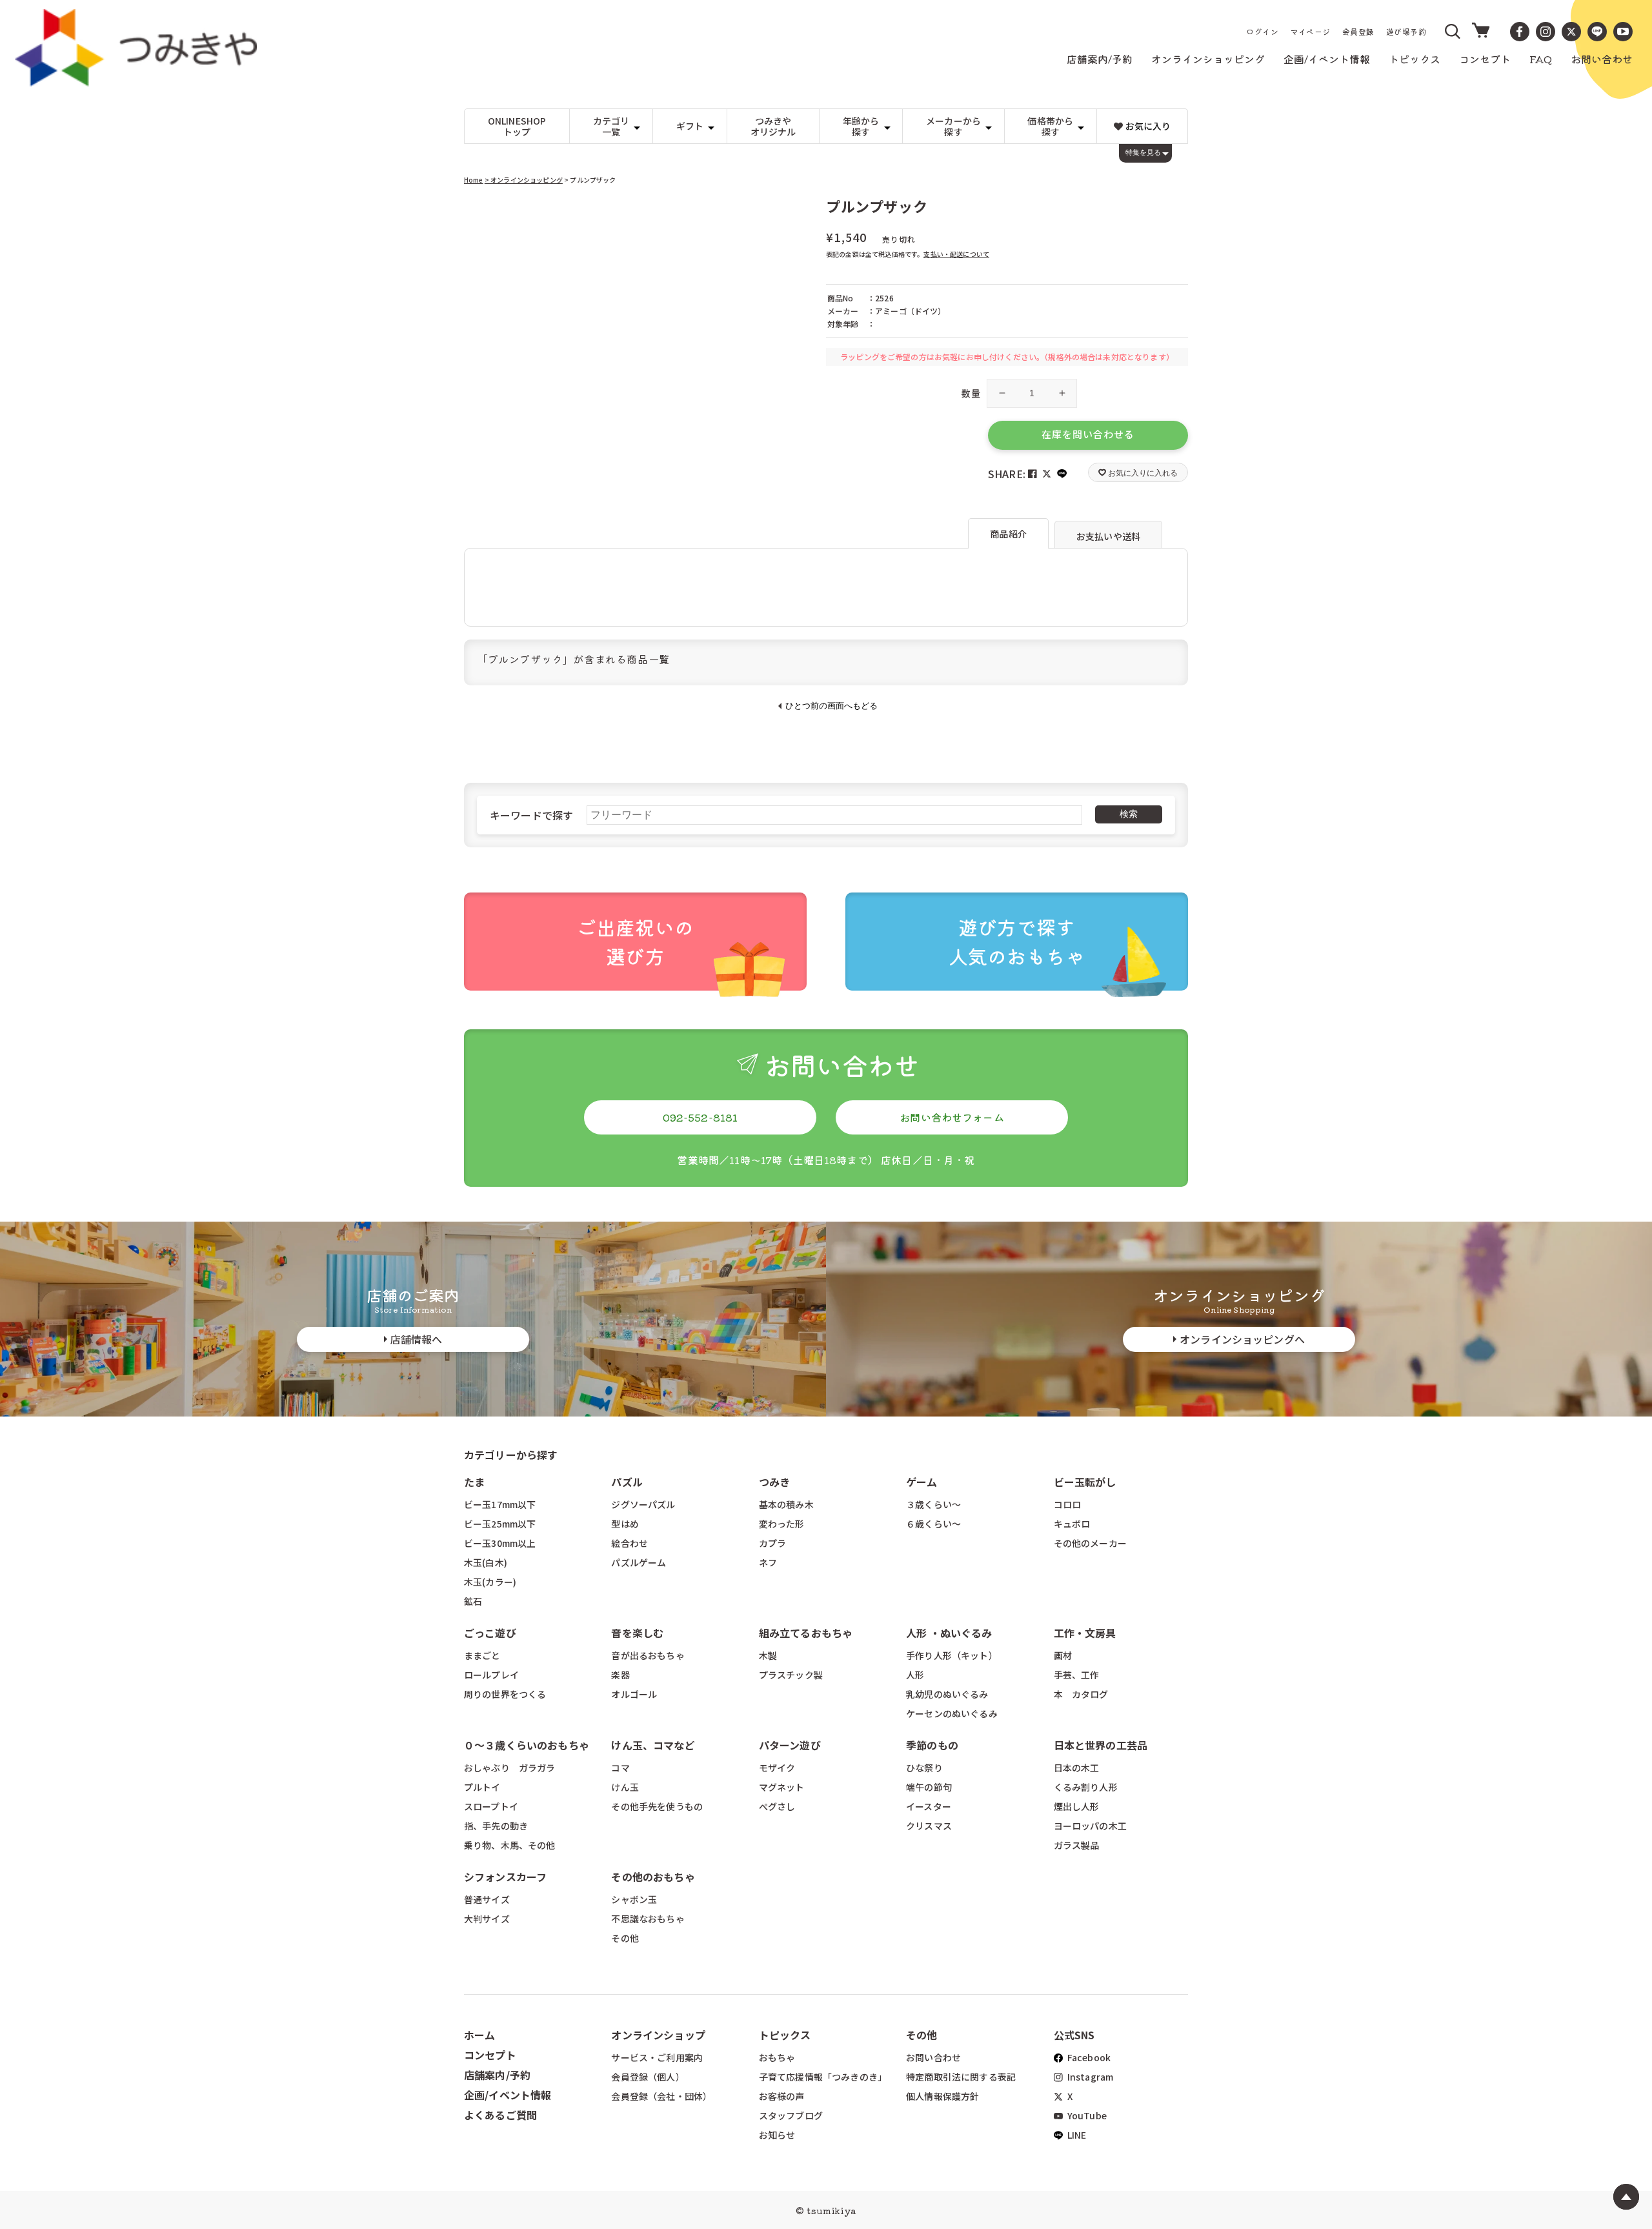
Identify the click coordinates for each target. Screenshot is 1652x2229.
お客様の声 (782, 2096)
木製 (768, 1655)
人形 (915, 1675)
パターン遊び (790, 1745)
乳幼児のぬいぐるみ (947, 1694)
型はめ (625, 1524)
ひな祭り (924, 1768)
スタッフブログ (791, 2115)
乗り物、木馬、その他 (510, 1845)
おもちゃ (777, 2057)
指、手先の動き (496, 1826)
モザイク (777, 1768)
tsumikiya (831, 2210)
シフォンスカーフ (505, 1877)
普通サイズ (487, 1899)
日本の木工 (1077, 1768)
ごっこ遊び (490, 1633)
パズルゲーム (639, 1562)
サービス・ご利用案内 (657, 2057)
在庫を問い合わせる (1088, 434)
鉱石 (473, 1601)
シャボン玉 (634, 1899)
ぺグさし (777, 1806)
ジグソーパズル (643, 1504)
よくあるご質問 (500, 2115)
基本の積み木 (786, 1504)
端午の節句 (929, 1787)
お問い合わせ (933, 2057)
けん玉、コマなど (653, 1745)
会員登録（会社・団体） (661, 2096)
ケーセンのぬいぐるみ (952, 1713)
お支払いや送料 (1108, 536)
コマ (620, 1768)
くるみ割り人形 (1086, 1787)
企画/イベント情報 (508, 2095)
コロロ (1067, 1504)
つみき (774, 1482)
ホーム (479, 2035)
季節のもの (932, 1745)
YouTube (1086, 2115)
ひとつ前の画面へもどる (831, 706)
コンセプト (490, 2055)
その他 (625, 1938)
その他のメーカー (1090, 1543)
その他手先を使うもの (657, 1806)
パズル (627, 1482)
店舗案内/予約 (497, 2075)
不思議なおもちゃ (648, 1919)
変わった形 (782, 1524)
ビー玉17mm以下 (500, 1504)
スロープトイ (491, 1806)
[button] (1453, 32)
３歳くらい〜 (933, 1504)
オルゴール (634, 1694)
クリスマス (929, 1826)
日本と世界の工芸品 (1101, 1745)
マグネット (782, 1787)
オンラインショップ (658, 2035)
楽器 (620, 1675)
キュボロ (1072, 1524)
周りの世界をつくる (505, 1694)
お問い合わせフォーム (952, 1117)
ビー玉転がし (1085, 1482)
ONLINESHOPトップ (517, 126)
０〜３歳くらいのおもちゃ (527, 1745)
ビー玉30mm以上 (500, 1543)
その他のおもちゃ (653, 1877)
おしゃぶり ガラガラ (510, 1768)
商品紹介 (1008, 534)
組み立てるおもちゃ (806, 1633)
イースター (929, 1806)
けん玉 (625, 1787)
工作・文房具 (1090, 1633)
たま (474, 1482)
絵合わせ (630, 1543)
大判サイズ (487, 1919)
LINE (1076, 2135)
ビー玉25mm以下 (500, 1524)
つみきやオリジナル (773, 126)
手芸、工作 (1077, 1675)
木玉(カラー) (490, 1582)
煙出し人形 (1077, 1806)
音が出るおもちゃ (648, 1655)
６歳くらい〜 (933, 1524)
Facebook (1088, 2057)
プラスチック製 (791, 1675)
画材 (1063, 1655)
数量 (971, 393)
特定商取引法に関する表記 (961, 2077)
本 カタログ (1081, 1694)
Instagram (1090, 2077)
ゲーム (922, 1482)
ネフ (768, 1562)
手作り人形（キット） (952, 1655)
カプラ (772, 1543)
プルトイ (482, 1787)
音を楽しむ (637, 1633)
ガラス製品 (1077, 1845)
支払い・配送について (956, 254)
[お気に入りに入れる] (479, 213)
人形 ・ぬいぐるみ (949, 1633)
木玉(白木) (486, 1562)
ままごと (482, 1655)
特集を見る (1143, 152)
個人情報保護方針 (942, 2096)
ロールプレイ (491, 1675)
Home (474, 180)
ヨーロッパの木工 (1090, 1826)
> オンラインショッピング (524, 180)
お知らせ (777, 2135)
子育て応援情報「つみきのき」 (823, 2077)
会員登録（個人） (648, 2077)
